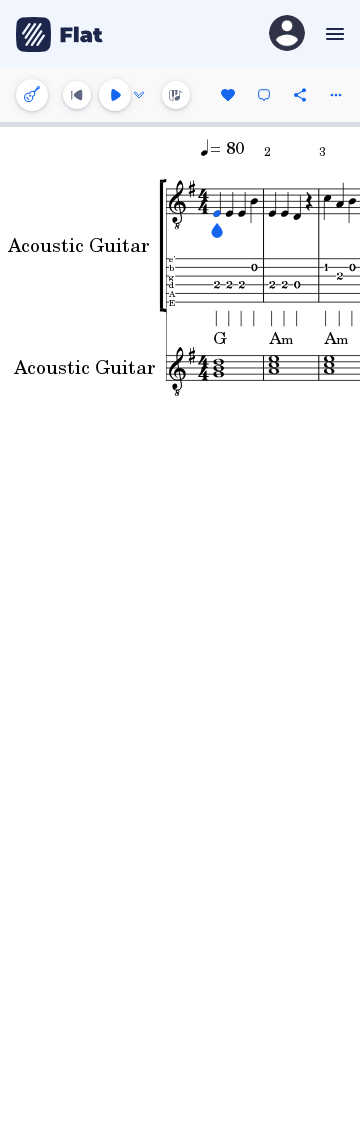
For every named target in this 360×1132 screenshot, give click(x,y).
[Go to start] (77, 95)
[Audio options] (139, 95)
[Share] (300, 95)
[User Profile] (287, 34)
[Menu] (332, 34)
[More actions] (336, 95)
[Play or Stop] (115, 95)
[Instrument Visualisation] (176, 95)
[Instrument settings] (32, 95)
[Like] (228, 95)
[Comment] (264, 95)
